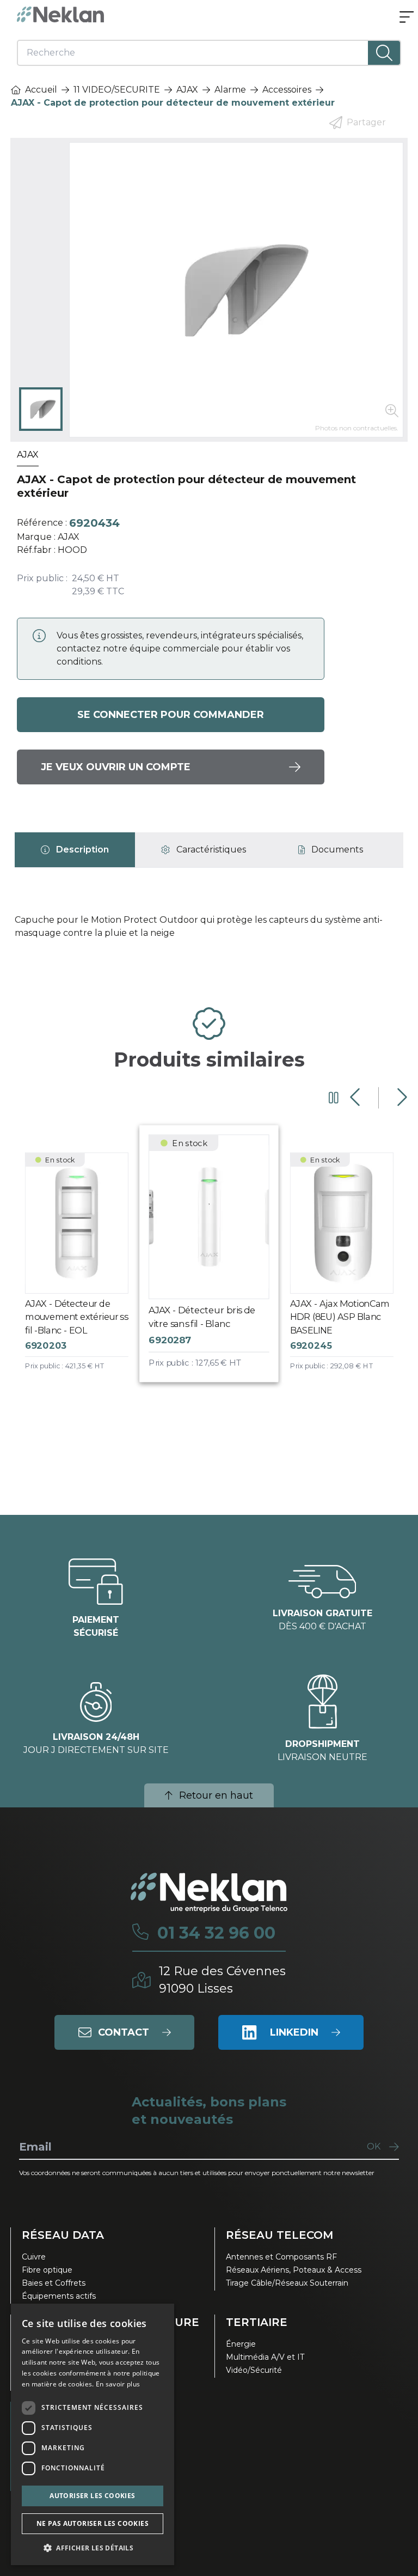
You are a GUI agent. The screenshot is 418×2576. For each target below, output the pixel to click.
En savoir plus (118, 2384)
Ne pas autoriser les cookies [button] (93, 2523)
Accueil (41, 90)
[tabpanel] (209, 931)
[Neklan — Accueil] (60, 14)
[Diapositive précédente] (356, 1098)
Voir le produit (85, 1271)
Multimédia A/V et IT (265, 2357)
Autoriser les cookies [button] (92, 2496)
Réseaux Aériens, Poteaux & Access (294, 2270)
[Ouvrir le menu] (407, 18)
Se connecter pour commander (171, 715)
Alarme (230, 90)
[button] (93, 2548)
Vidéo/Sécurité (254, 2370)
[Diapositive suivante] (401, 1098)
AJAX (187, 90)
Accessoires (287, 90)
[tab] (75, 850)
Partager (366, 122)
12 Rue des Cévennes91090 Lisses (222, 1980)
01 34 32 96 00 (216, 1933)
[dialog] (93, 2434)
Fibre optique (47, 2270)
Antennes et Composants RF (281, 2257)
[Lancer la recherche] (384, 53)
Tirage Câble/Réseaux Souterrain (287, 2283)
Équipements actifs (59, 2296)
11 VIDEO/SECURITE (117, 90)
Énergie (241, 2344)
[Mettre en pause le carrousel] (334, 1098)
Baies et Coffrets (54, 2283)
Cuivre (34, 2257)
